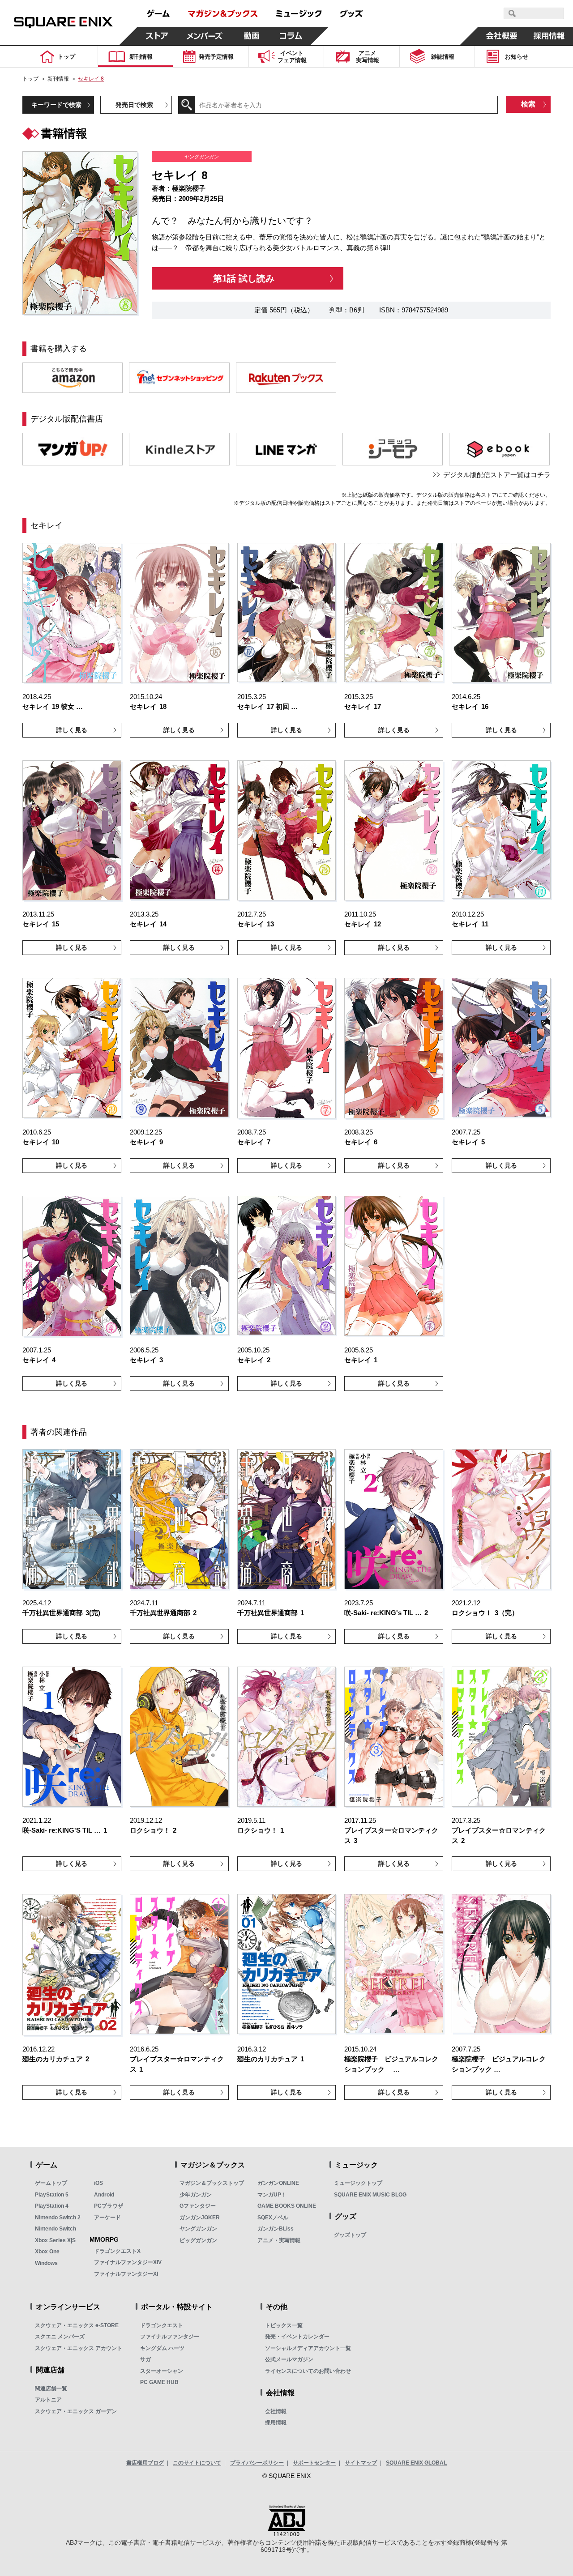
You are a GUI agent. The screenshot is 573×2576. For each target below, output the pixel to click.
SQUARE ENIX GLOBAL (416, 2463)
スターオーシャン (162, 2371)
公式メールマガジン (289, 2359)
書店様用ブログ (145, 2463)
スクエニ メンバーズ (60, 2337)
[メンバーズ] (204, 36)
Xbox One (47, 2252)
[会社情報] (502, 36)
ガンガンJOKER (200, 2218)
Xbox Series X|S (55, 2240)
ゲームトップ (51, 2183)
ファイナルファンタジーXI (126, 2274)
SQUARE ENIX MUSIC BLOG (370, 2195)
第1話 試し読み (244, 278)
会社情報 (276, 2411)
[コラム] (291, 36)
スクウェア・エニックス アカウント (79, 2348)
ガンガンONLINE (278, 2183)
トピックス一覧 (284, 2325)
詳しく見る (72, 730)
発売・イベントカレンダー (297, 2337)
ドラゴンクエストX (117, 2251)
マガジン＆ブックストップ (212, 2183)
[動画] (252, 36)
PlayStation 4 (52, 2206)
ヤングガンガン (198, 2229)
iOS (98, 2183)
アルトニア (48, 2400)
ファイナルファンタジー (170, 2337)
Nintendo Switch (56, 2229)
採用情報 (276, 2422)
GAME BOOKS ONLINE (287, 2206)
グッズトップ (350, 2235)
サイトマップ (361, 2463)
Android (104, 2195)
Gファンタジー (198, 2206)
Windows (46, 2263)
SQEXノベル (273, 2218)
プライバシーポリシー (257, 2463)
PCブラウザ (109, 2206)
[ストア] (157, 36)
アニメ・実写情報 (279, 2240)
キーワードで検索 (56, 105)
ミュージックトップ (358, 2183)
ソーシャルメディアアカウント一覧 (308, 2348)
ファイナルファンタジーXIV (128, 2262)
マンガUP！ (272, 2195)
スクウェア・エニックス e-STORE (77, 2325)
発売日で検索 (134, 105)
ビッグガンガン (198, 2240)
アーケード (107, 2218)
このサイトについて (197, 2463)
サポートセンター (314, 2463)
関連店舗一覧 (51, 2388)
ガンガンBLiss (276, 2229)
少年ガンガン (196, 2195)
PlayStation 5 (52, 2195)
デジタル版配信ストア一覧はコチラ (497, 475)
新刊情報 (58, 79)
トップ (30, 79)
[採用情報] (549, 36)
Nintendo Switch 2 (58, 2218)
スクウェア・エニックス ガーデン (76, 2411)
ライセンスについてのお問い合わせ (308, 2371)
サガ (145, 2359)
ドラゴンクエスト (162, 2325)
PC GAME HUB (159, 2382)
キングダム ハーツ (162, 2348)
